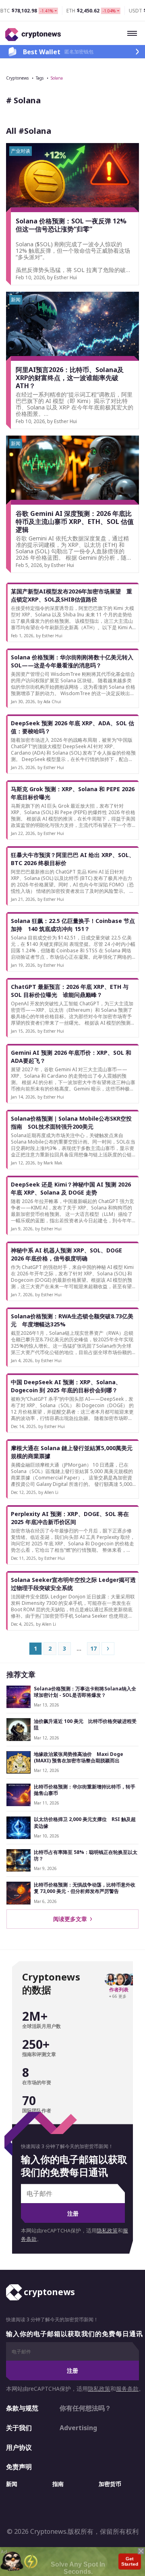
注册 (73, 2213)
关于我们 (19, 2428)
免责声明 (19, 2467)
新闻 (12, 2484)
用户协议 (19, 2447)
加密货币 (110, 2484)
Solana (57, 78)
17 (93, 1648)
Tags (40, 78)
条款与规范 (22, 2408)
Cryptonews (17, 78)
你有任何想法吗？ (85, 2408)
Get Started (129, 2561)
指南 (58, 2484)
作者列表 (119, 1990)
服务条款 (127, 2389)
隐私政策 (107, 2231)
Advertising (78, 2428)
